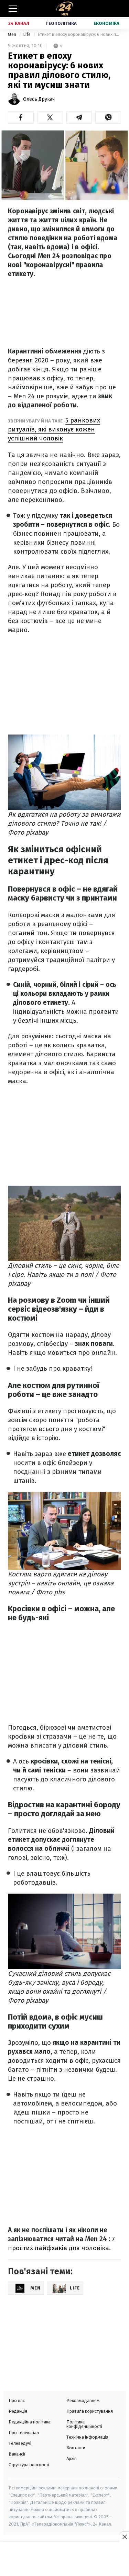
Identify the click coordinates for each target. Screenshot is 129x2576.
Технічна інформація (87, 2437)
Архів (72, 2458)
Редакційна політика (30, 2422)
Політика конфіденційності (84, 2424)
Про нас (17, 2400)
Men (13, 34)
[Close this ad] (124, 2537)
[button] (21, 117)
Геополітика (61, 23)
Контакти (76, 2448)
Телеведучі (20, 2443)
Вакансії (17, 2454)
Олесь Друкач (39, 99)
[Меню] (13, 9)
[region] (65, 2559)
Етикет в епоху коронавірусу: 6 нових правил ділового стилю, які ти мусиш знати (79, 34)
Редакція (18, 2411)
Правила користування (90, 2411)
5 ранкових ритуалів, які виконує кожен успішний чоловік (54, 429)
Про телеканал (24, 2433)
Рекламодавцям (83, 2400)
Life (27, 34)
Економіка (106, 23)
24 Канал (19, 23)
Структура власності (29, 2465)
